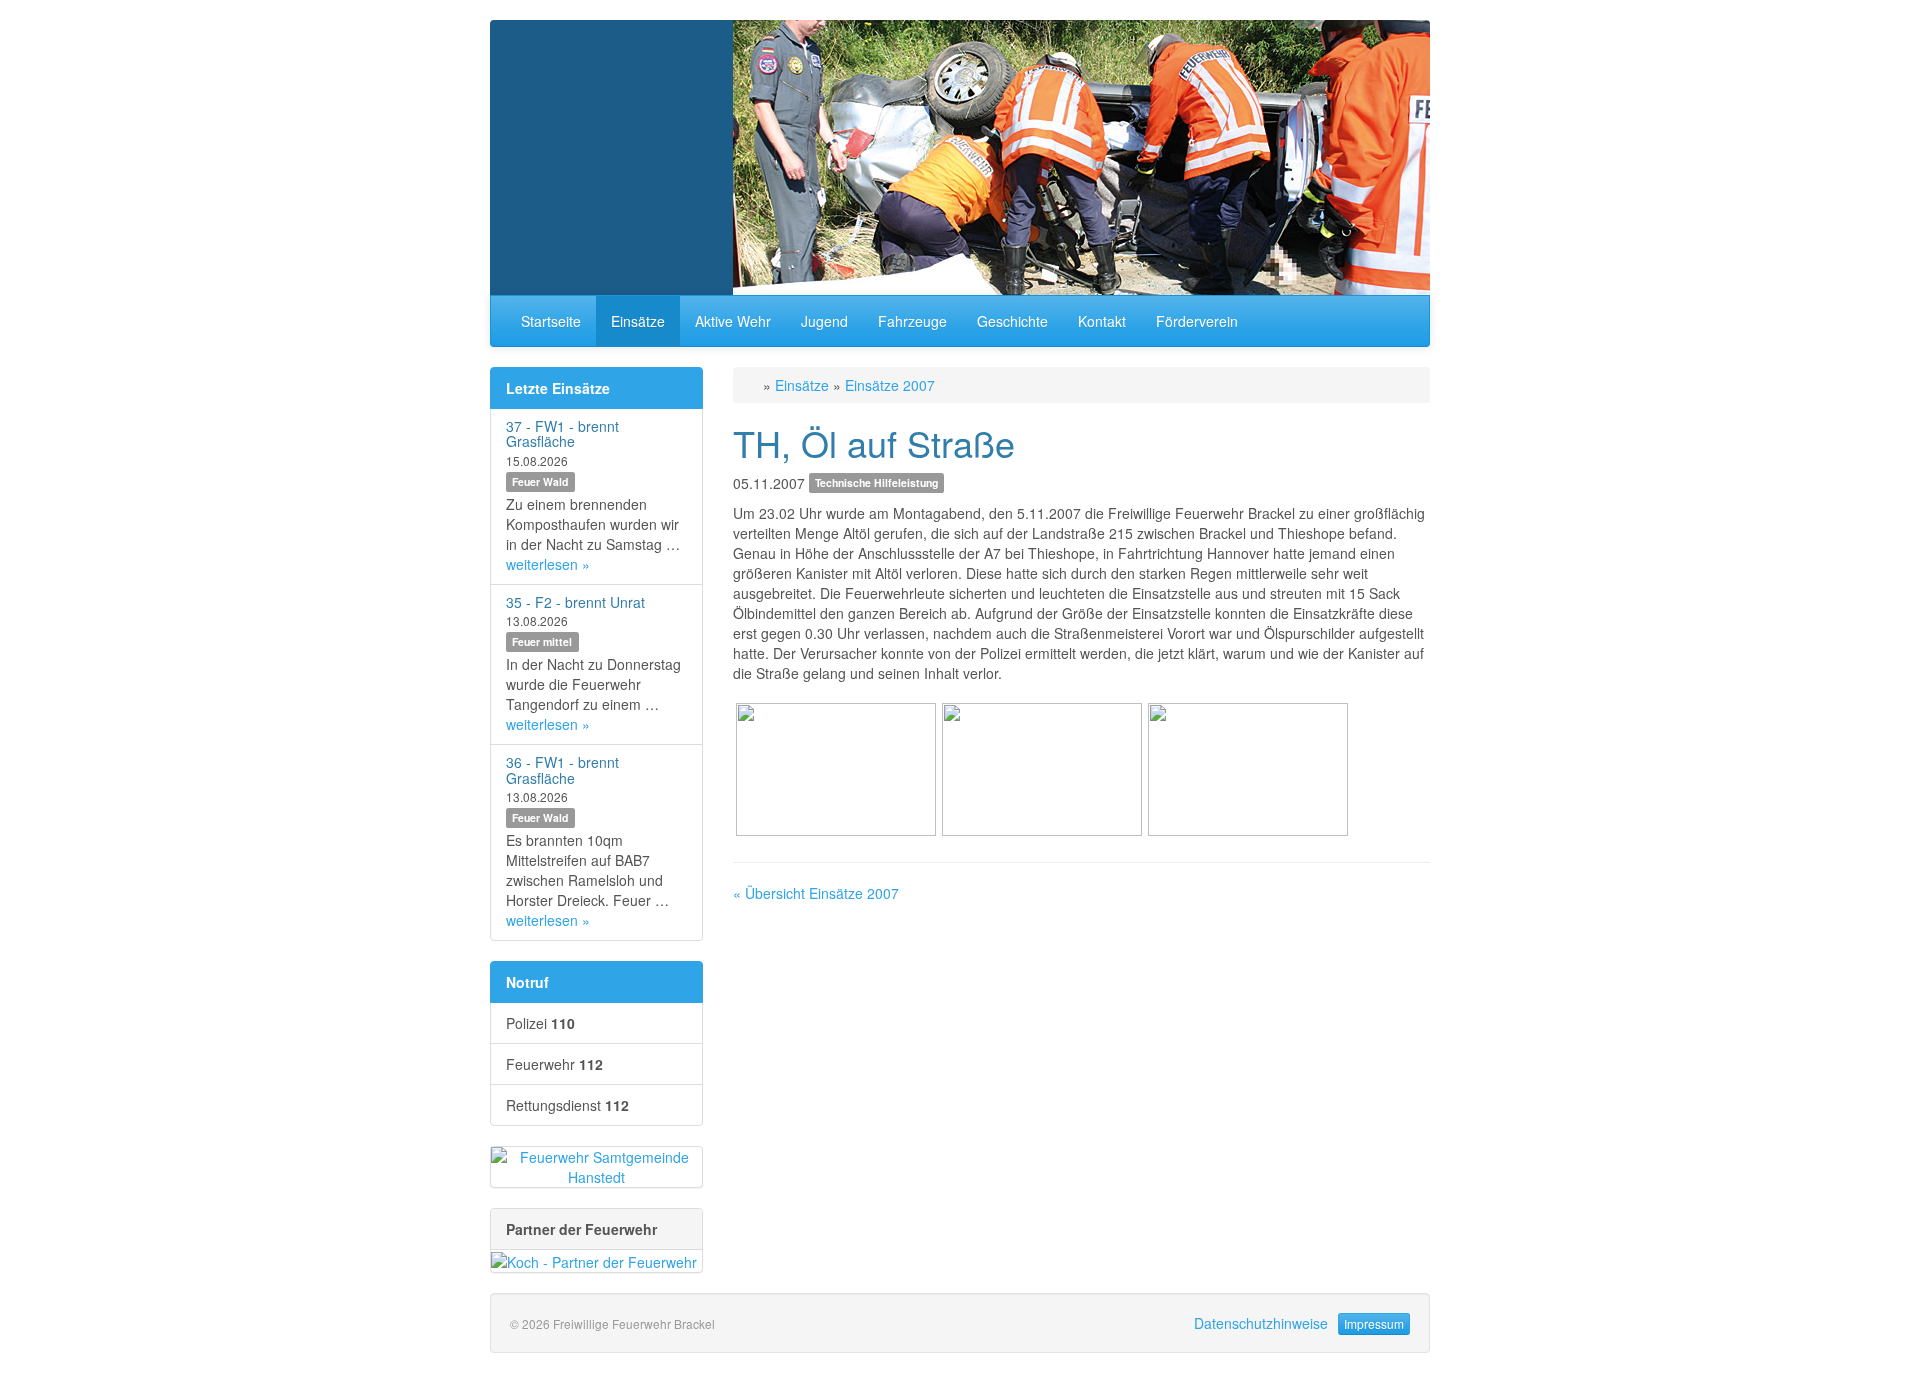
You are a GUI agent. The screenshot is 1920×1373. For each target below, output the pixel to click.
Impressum (1374, 1323)
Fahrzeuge (912, 321)
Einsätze (638, 321)
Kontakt (1102, 321)
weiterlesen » (548, 564)
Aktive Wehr (733, 321)
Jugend (824, 321)
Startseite (551, 321)
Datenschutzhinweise (1261, 1323)
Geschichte (1012, 321)
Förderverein (1197, 321)
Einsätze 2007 (890, 385)
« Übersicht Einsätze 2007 (816, 893)
